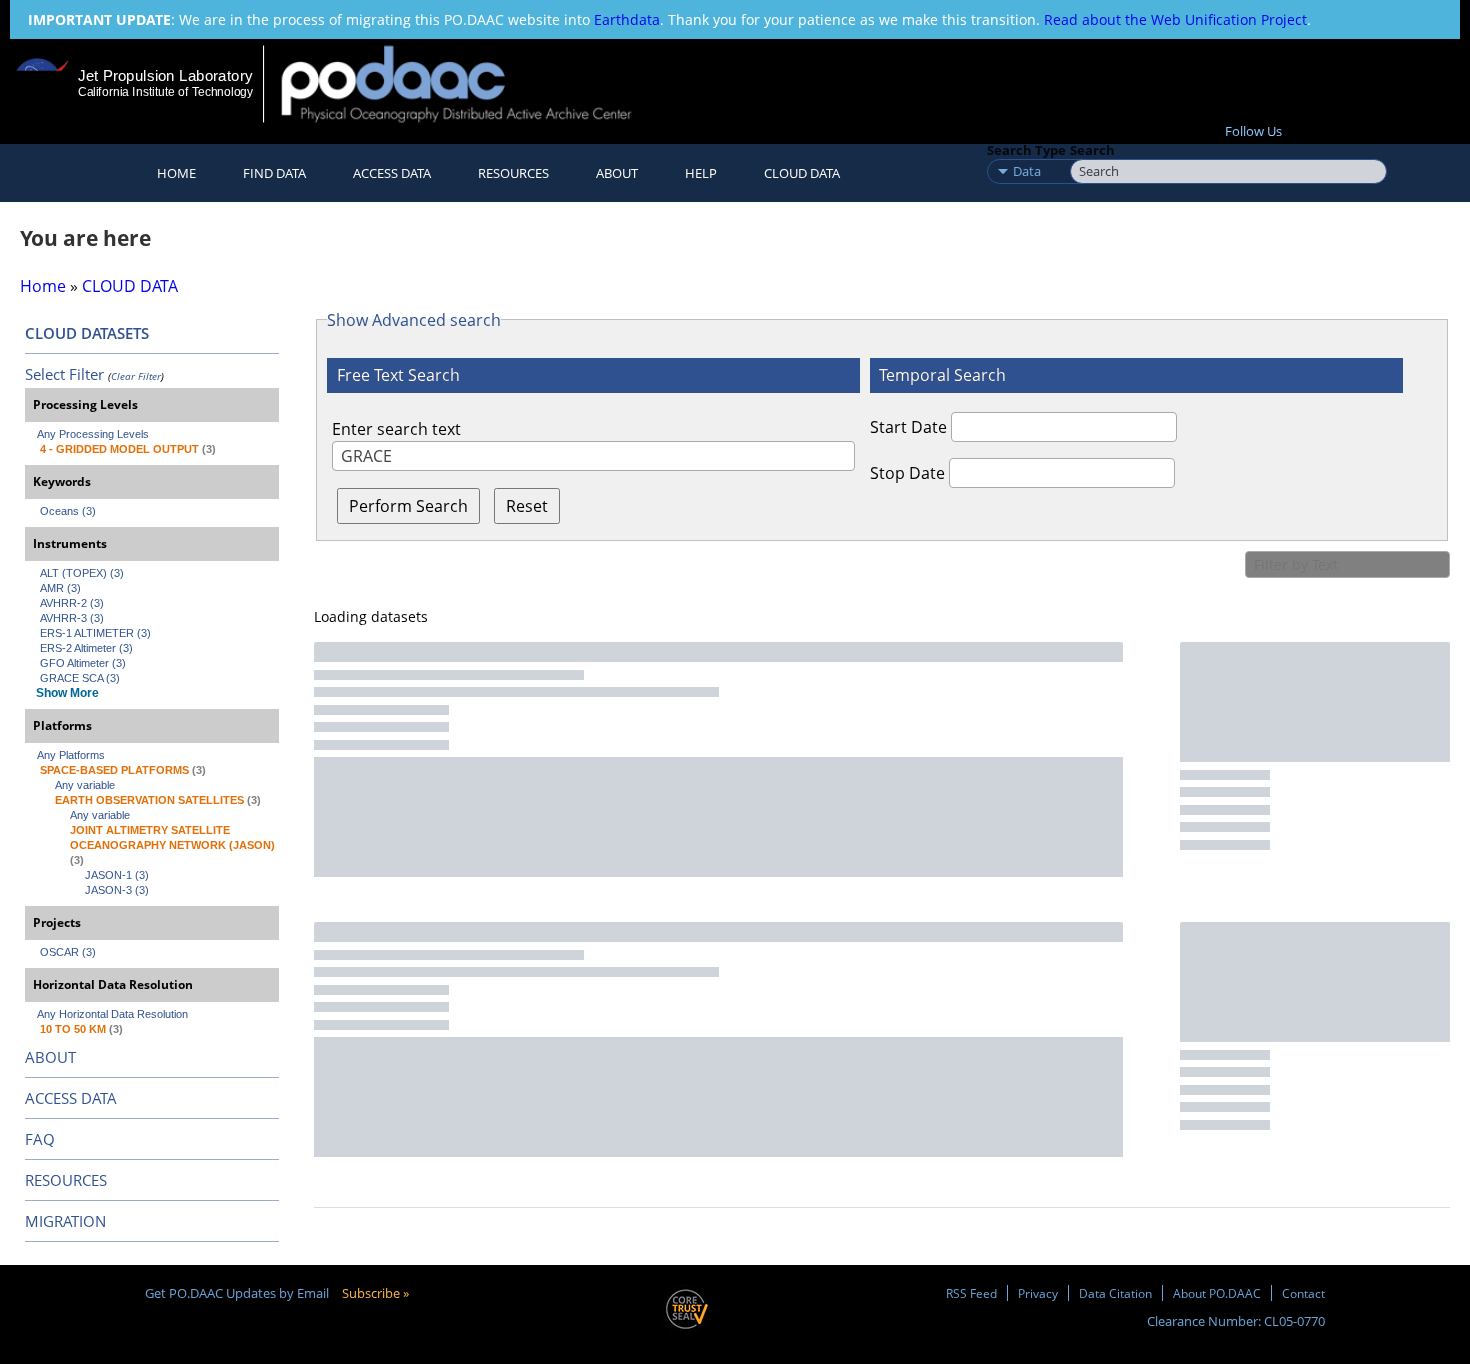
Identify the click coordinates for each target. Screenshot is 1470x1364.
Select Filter (64, 374)
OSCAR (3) (68, 952)
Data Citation (1115, 1293)
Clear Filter (136, 376)
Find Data (274, 173)
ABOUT (50, 1057)
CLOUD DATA (802, 173)
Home (176, 173)
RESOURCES (513, 173)
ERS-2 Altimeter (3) (86, 648)
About (617, 173)
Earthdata (627, 19)
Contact (1303, 1293)
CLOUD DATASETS (87, 333)
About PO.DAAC (1217, 1293)
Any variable (85, 785)
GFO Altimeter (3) (83, 663)
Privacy (1038, 1293)
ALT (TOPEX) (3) (82, 573)
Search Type (1026, 150)
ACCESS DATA (71, 1098)
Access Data (392, 173)
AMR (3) (60, 588)
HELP (701, 173)
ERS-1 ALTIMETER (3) (95, 633)
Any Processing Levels (93, 434)
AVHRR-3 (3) (72, 618)
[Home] (473, 83)
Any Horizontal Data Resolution (112, 1014)
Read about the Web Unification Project (1175, 19)
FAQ (40, 1139)
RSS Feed (971, 1293)
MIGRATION (65, 1221)
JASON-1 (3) (117, 875)
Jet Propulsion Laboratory (165, 75)
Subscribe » (375, 1293)
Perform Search (408, 506)
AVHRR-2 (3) (72, 603)
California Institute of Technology (165, 92)
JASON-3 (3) (117, 890)
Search (1092, 150)
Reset (527, 506)
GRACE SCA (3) (80, 678)
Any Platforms (71, 755)
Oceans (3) (68, 511)
